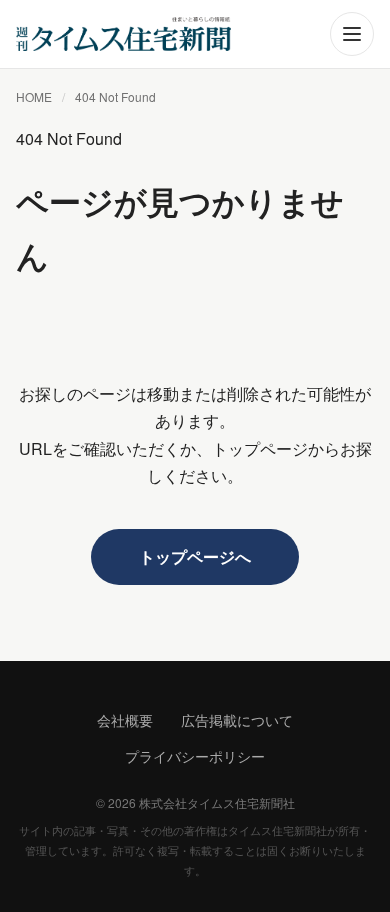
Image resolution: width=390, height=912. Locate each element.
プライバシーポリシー (195, 756)
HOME (34, 96)
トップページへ (195, 556)
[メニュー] (352, 34)
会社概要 (125, 720)
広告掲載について (237, 720)
